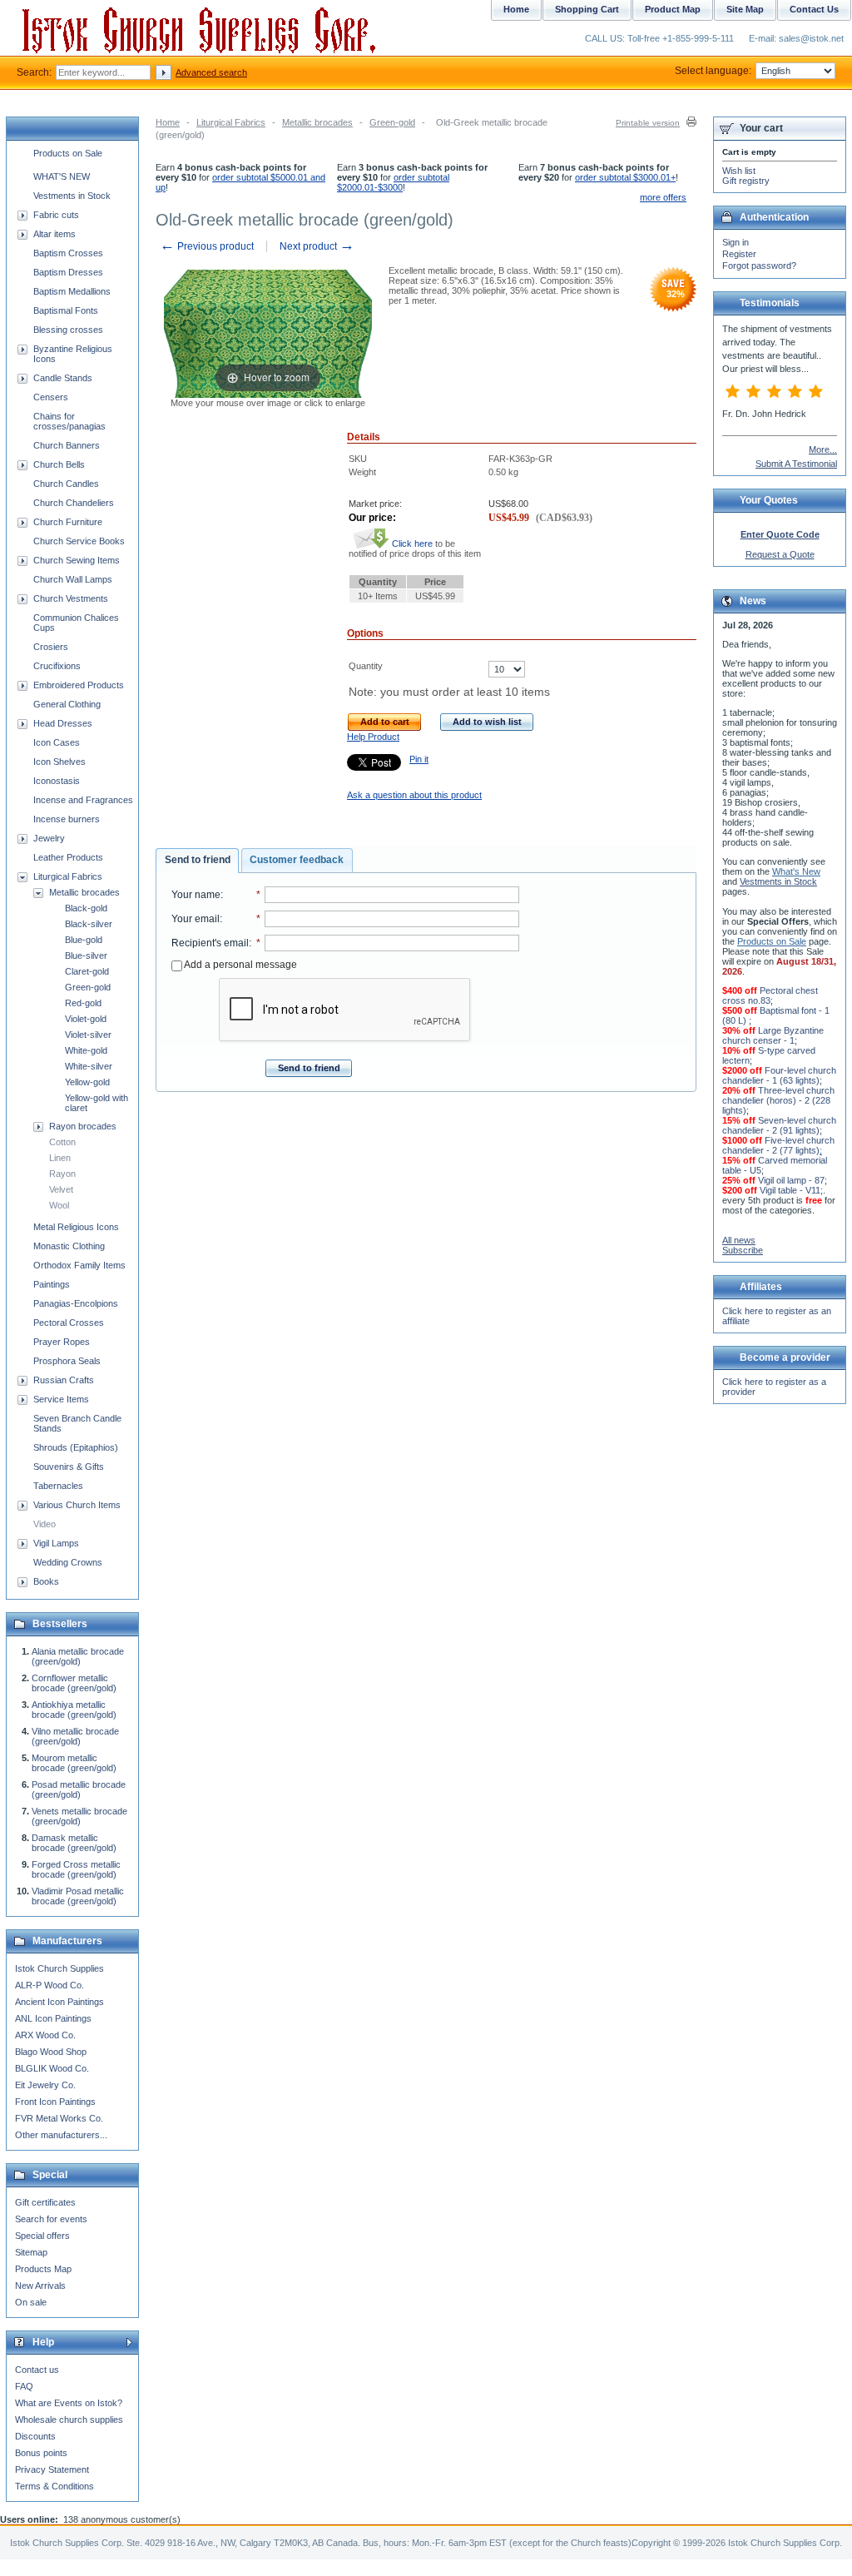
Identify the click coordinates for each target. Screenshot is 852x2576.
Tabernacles (58, 1486)
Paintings (52, 1284)
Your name (196, 895)
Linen (60, 1158)
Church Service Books (79, 541)
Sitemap (31, 2252)
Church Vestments (71, 598)
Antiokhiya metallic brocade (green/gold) (74, 1710)
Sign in (736, 242)
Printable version (648, 123)
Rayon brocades (83, 1126)
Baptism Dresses (68, 272)
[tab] (197, 861)
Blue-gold (84, 940)
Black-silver (89, 924)
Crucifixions (57, 666)
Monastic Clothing (69, 1246)
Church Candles (66, 484)
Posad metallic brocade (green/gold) (79, 1789)
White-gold (86, 1050)
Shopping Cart (587, 9)
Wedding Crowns (68, 1562)
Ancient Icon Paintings (59, 2002)
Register (739, 254)
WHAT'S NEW (62, 176)
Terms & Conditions (54, 2486)
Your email (196, 919)
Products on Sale (68, 153)
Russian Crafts (64, 1380)
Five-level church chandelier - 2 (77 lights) (778, 1145)
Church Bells (59, 464)
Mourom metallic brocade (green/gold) (74, 1763)
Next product (317, 246)
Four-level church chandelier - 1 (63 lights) (779, 1075)
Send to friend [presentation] (198, 860)
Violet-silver (88, 1035)
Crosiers (51, 647)
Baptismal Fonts (66, 310)
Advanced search (211, 72)
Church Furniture (68, 522)
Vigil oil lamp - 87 (791, 1180)
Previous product (207, 246)
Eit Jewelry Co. (45, 2085)
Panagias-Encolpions (76, 1303)
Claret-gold (87, 971)
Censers (51, 397)
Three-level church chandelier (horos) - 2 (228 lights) (778, 1100)
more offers (663, 197)
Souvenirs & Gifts (69, 1467)
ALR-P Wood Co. (50, 1985)
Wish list (739, 171)
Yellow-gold (87, 1082)
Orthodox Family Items (79, 1265)
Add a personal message (240, 965)
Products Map (43, 2269)
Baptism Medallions (72, 291)
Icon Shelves (59, 762)
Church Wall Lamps (73, 579)
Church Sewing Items (77, 560)
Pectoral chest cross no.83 (770, 995)
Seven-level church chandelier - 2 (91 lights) (779, 1125)
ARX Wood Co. (45, 2035)
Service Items (61, 1399)
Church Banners (67, 445)
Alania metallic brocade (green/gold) (78, 1656)
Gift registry (746, 181)
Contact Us (814, 9)
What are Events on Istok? (69, 2403)
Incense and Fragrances (83, 800)
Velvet (61, 1189)
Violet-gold (86, 1019)
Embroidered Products (79, 685)
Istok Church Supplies (59, 1968)
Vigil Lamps (56, 1543)
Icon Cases (57, 742)
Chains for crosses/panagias (69, 421)
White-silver (89, 1066)
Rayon (62, 1174)
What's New (796, 871)
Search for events (51, 2219)
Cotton (62, 1142)
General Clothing (67, 704)
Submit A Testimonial (796, 464)
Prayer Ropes (62, 1342)
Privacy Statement (52, 2469)
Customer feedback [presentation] (297, 860)
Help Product (373, 737)
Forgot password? (759, 266)
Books (46, 1581)
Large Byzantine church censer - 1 (773, 1035)
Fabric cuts (56, 215)
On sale (31, 2302)
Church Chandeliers (74, 503)
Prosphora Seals (67, 1361)
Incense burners (67, 819)
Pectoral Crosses (69, 1323)
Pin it (419, 759)
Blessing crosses (68, 330)
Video (45, 1524)
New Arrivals (40, 2286)
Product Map (673, 9)
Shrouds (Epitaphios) (76, 1447)
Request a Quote (780, 554)
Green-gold (392, 122)
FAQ (24, 2386)
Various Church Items (77, 1505)
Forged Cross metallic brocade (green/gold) (76, 1869)
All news (739, 1240)
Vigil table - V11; (791, 1190)
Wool (59, 1205)
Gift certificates (45, 2202)
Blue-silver (86, 955)
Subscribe (743, 1250)
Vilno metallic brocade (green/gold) (75, 1736)
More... (823, 449)
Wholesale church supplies (69, 2420)
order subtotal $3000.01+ (625, 177)
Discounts (35, 2436)
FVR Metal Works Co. (59, 2118)
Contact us (37, 2370)
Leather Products (68, 857)
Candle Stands (63, 378)
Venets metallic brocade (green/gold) (79, 1816)
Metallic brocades (317, 122)
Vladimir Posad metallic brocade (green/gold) (78, 1896)
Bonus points (41, 2453)
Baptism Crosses (68, 253)
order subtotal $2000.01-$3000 (393, 182)
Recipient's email (210, 943)
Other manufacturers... (61, 2135)
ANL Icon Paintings (53, 2018)
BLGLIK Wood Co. (52, 2068)
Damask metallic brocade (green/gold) (74, 1843)
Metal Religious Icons (76, 1227)
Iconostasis (57, 781)
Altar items (54, 234)
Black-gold (86, 908)
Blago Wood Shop (51, 2052)
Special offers (42, 2236)
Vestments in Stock (72, 196)
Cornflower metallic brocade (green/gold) (74, 1683)
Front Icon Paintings (55, 2102)
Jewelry (49, 838)
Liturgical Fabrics (231, 122)
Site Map (745, 9)
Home (168, 122)
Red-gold (83, 1003)
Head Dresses (63, 723)
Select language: (713, 71)
